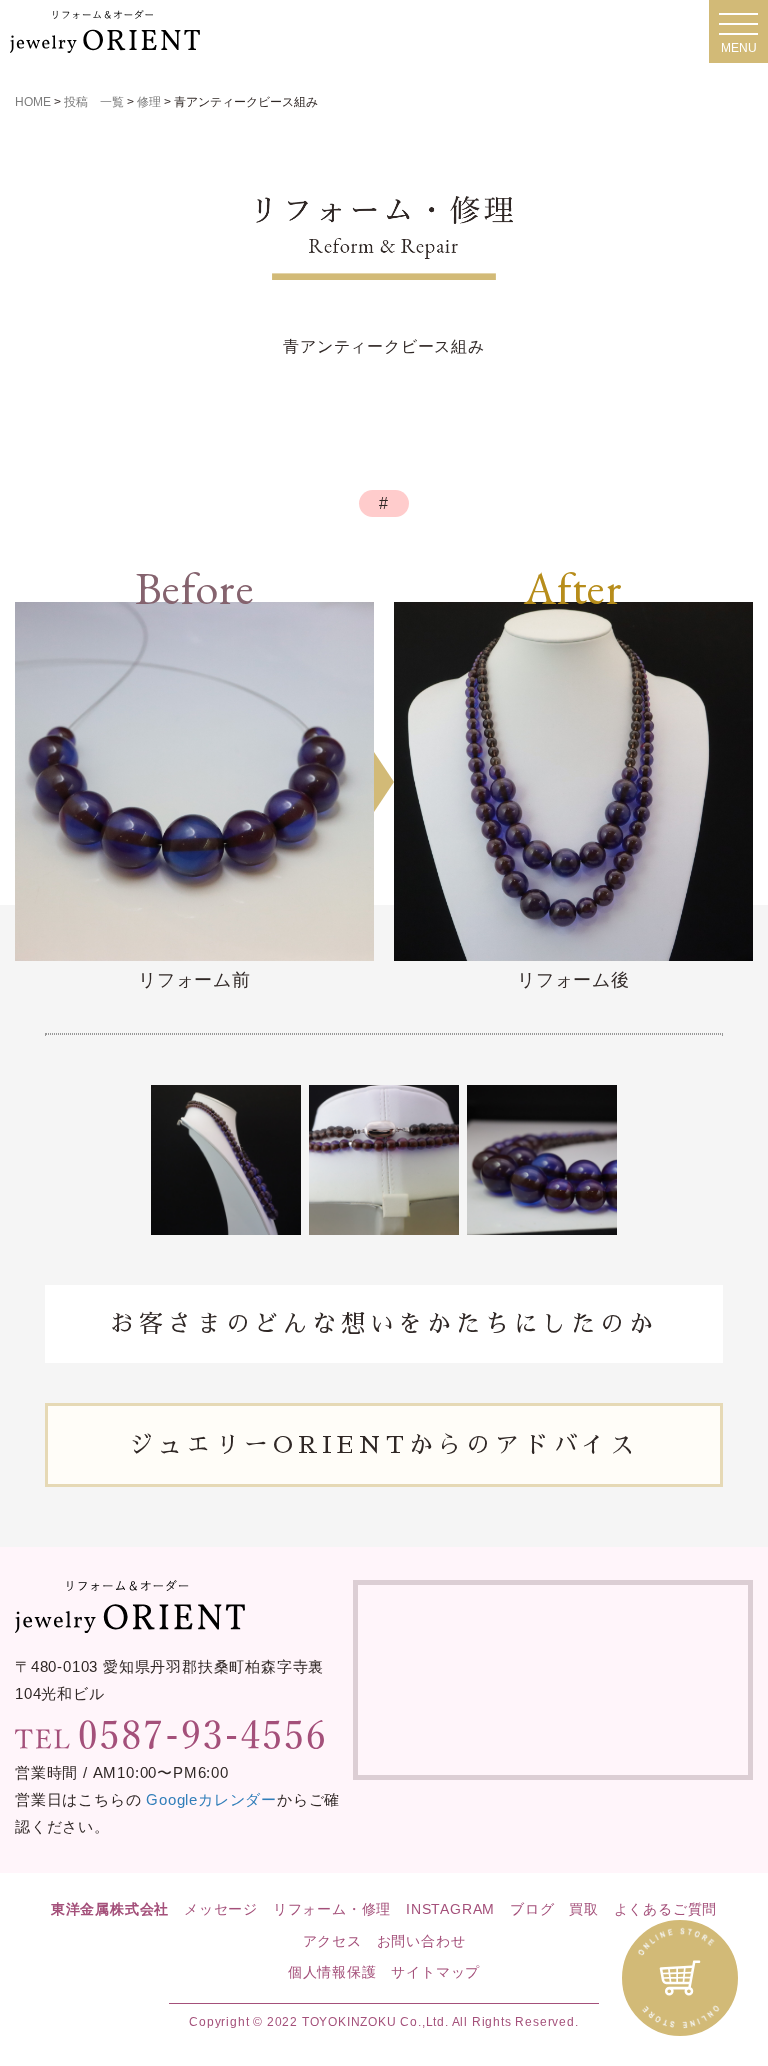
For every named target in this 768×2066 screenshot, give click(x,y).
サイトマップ (435, 1972)
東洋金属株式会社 (110, 1909)
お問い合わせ (421, 1941)
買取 (584, 1909)
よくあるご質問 (666, 1909)
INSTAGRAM (450, 1909)
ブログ (532, 1909)
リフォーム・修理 (332, 1909)
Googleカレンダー (211, 1799)
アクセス (332, 1941)
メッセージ (221, 1909)
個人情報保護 (332, 1972)
